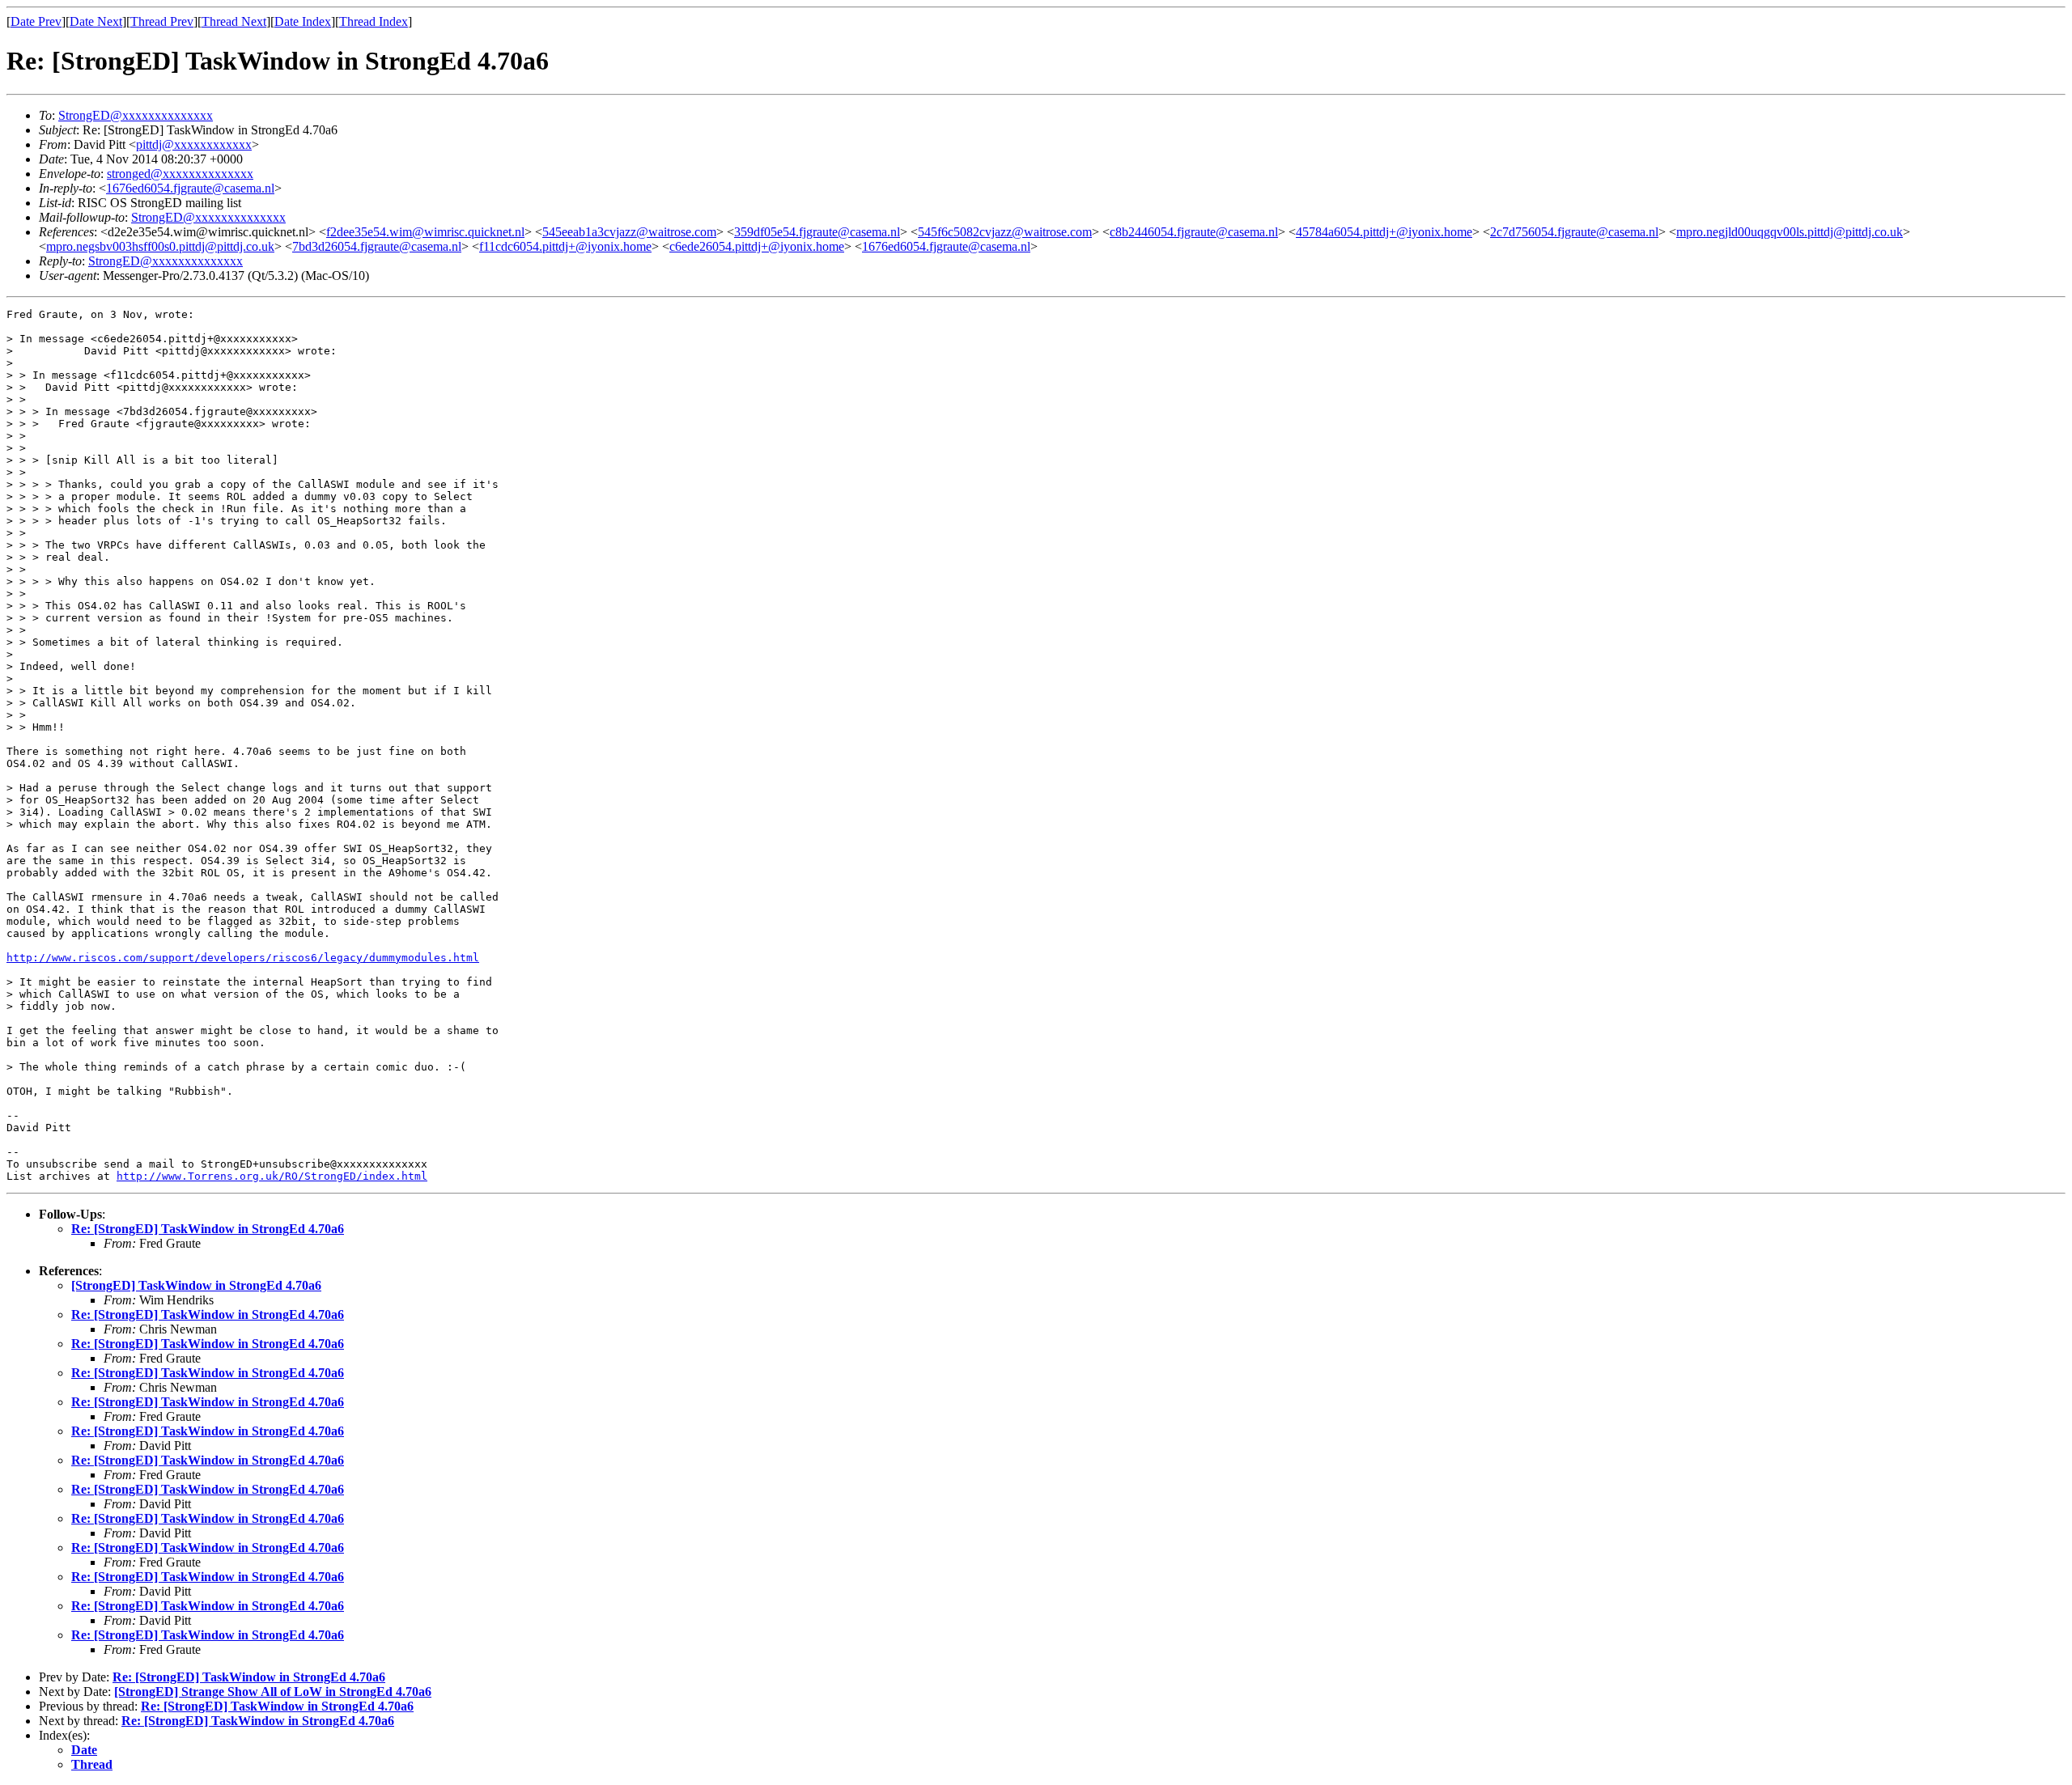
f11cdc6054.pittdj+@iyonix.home (565, 246)
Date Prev (36, 21)
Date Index (303, 21)
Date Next (96, 21)
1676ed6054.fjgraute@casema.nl (190, 188)
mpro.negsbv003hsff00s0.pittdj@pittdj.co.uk (160, 246)
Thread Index (374, 21)
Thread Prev (162, 21)
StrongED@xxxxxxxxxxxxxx (136, 115)
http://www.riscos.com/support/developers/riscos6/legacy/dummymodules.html (243, 958)
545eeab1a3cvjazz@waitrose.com (629, 232)
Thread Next (234, 21)
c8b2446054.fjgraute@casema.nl (1194, 232)
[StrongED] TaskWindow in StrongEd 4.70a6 (196, 1285)
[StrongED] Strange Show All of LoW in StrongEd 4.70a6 (273, 1692)
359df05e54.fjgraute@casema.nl (817, 232)
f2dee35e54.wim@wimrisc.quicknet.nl (425, 232)
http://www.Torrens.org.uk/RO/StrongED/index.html (272, 1176)
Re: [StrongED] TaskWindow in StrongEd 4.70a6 (208, 1229)
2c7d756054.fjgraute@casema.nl (1574, 232)
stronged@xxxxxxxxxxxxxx (180, 174)
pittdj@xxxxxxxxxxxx (194, 144)
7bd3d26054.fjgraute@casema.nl (377, 246)
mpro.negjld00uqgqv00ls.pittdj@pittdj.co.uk (1790, 232)
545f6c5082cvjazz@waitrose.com (1005, 232)
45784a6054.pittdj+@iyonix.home (1384, 232)
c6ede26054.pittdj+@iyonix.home (757, 246)
